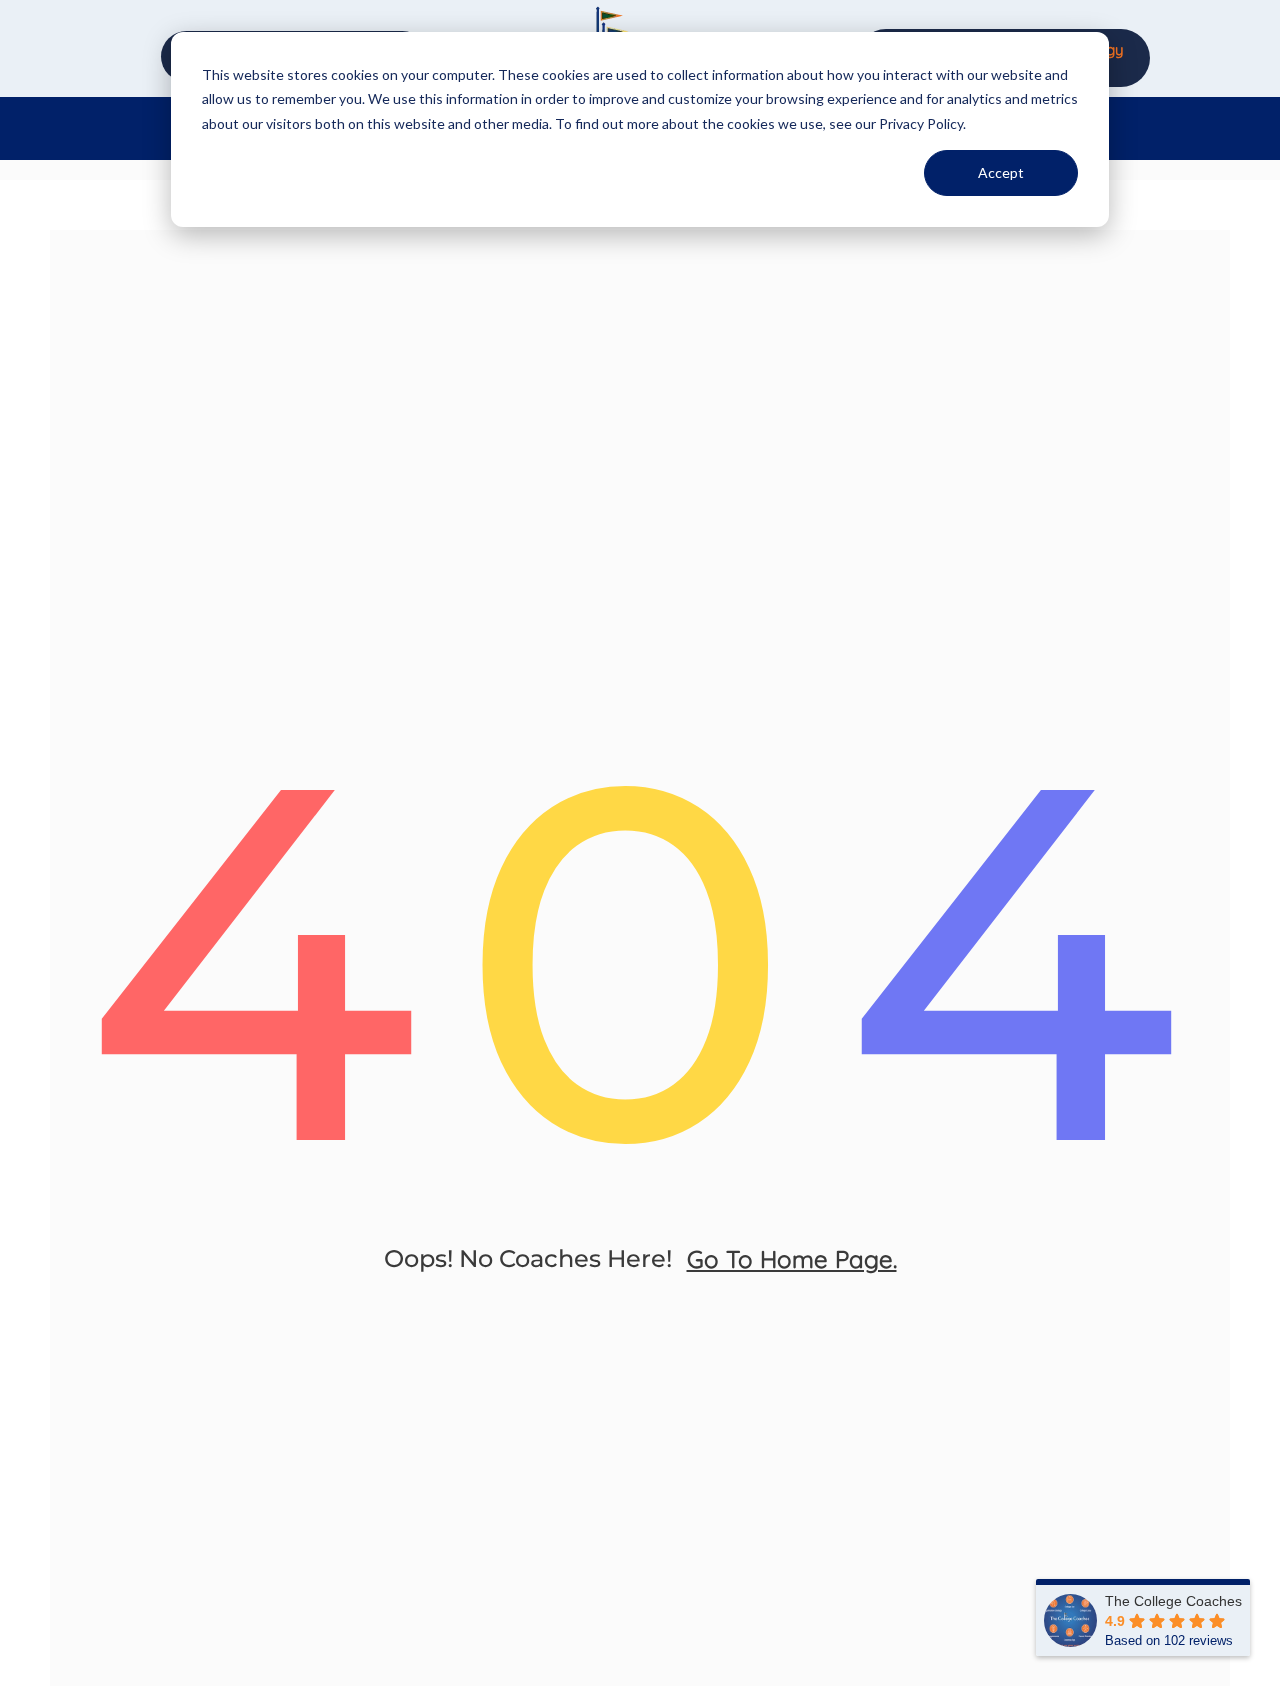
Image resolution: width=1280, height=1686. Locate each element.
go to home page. (792, 1259)
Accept (1001, 172)
